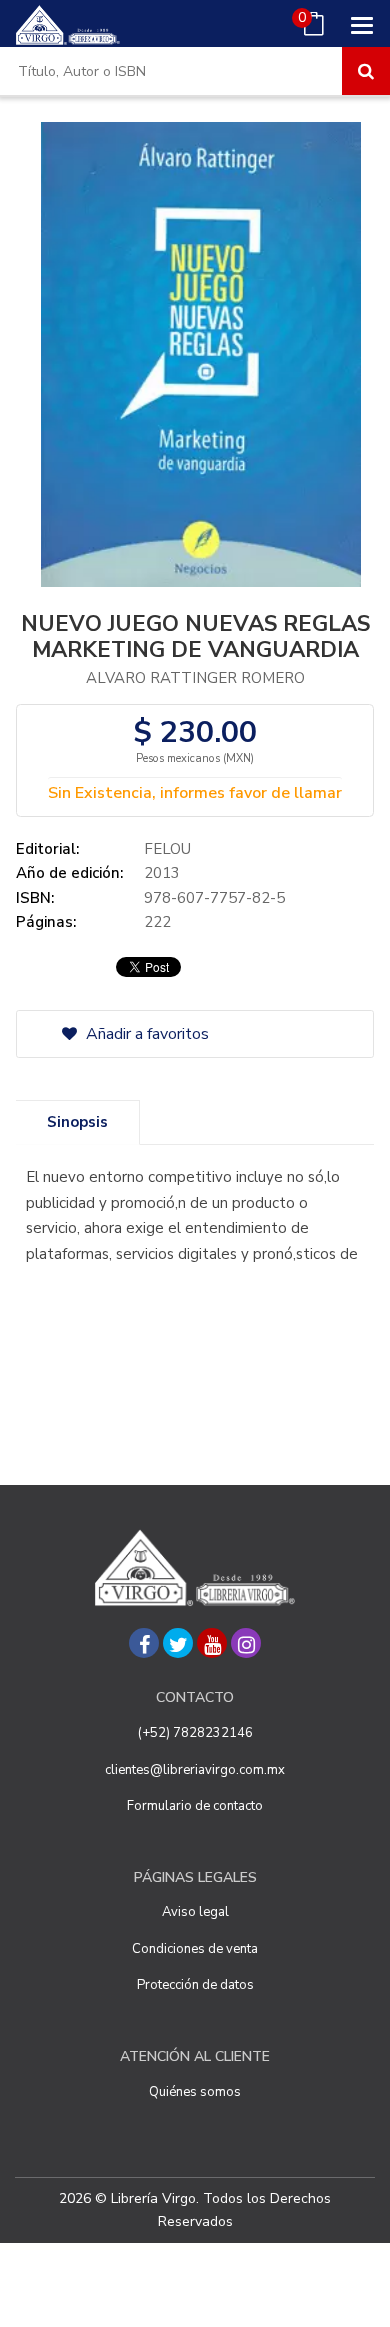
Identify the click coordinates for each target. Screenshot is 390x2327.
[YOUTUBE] (212, 1643)
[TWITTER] (178, 1643)
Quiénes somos (195, 2092)
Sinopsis (77, 1122)
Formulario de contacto (195, 1806)
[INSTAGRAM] (246, 1643)
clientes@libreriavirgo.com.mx (195, 1770)
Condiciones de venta (195, 1949)
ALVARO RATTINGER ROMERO (195, 678)
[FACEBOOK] (144, 1643)
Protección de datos (195, 1985)
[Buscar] (366, 71)
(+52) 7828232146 (195, 1733)
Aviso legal (195, 1912)
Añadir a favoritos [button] (145, 1034)
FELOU (167, 849)
